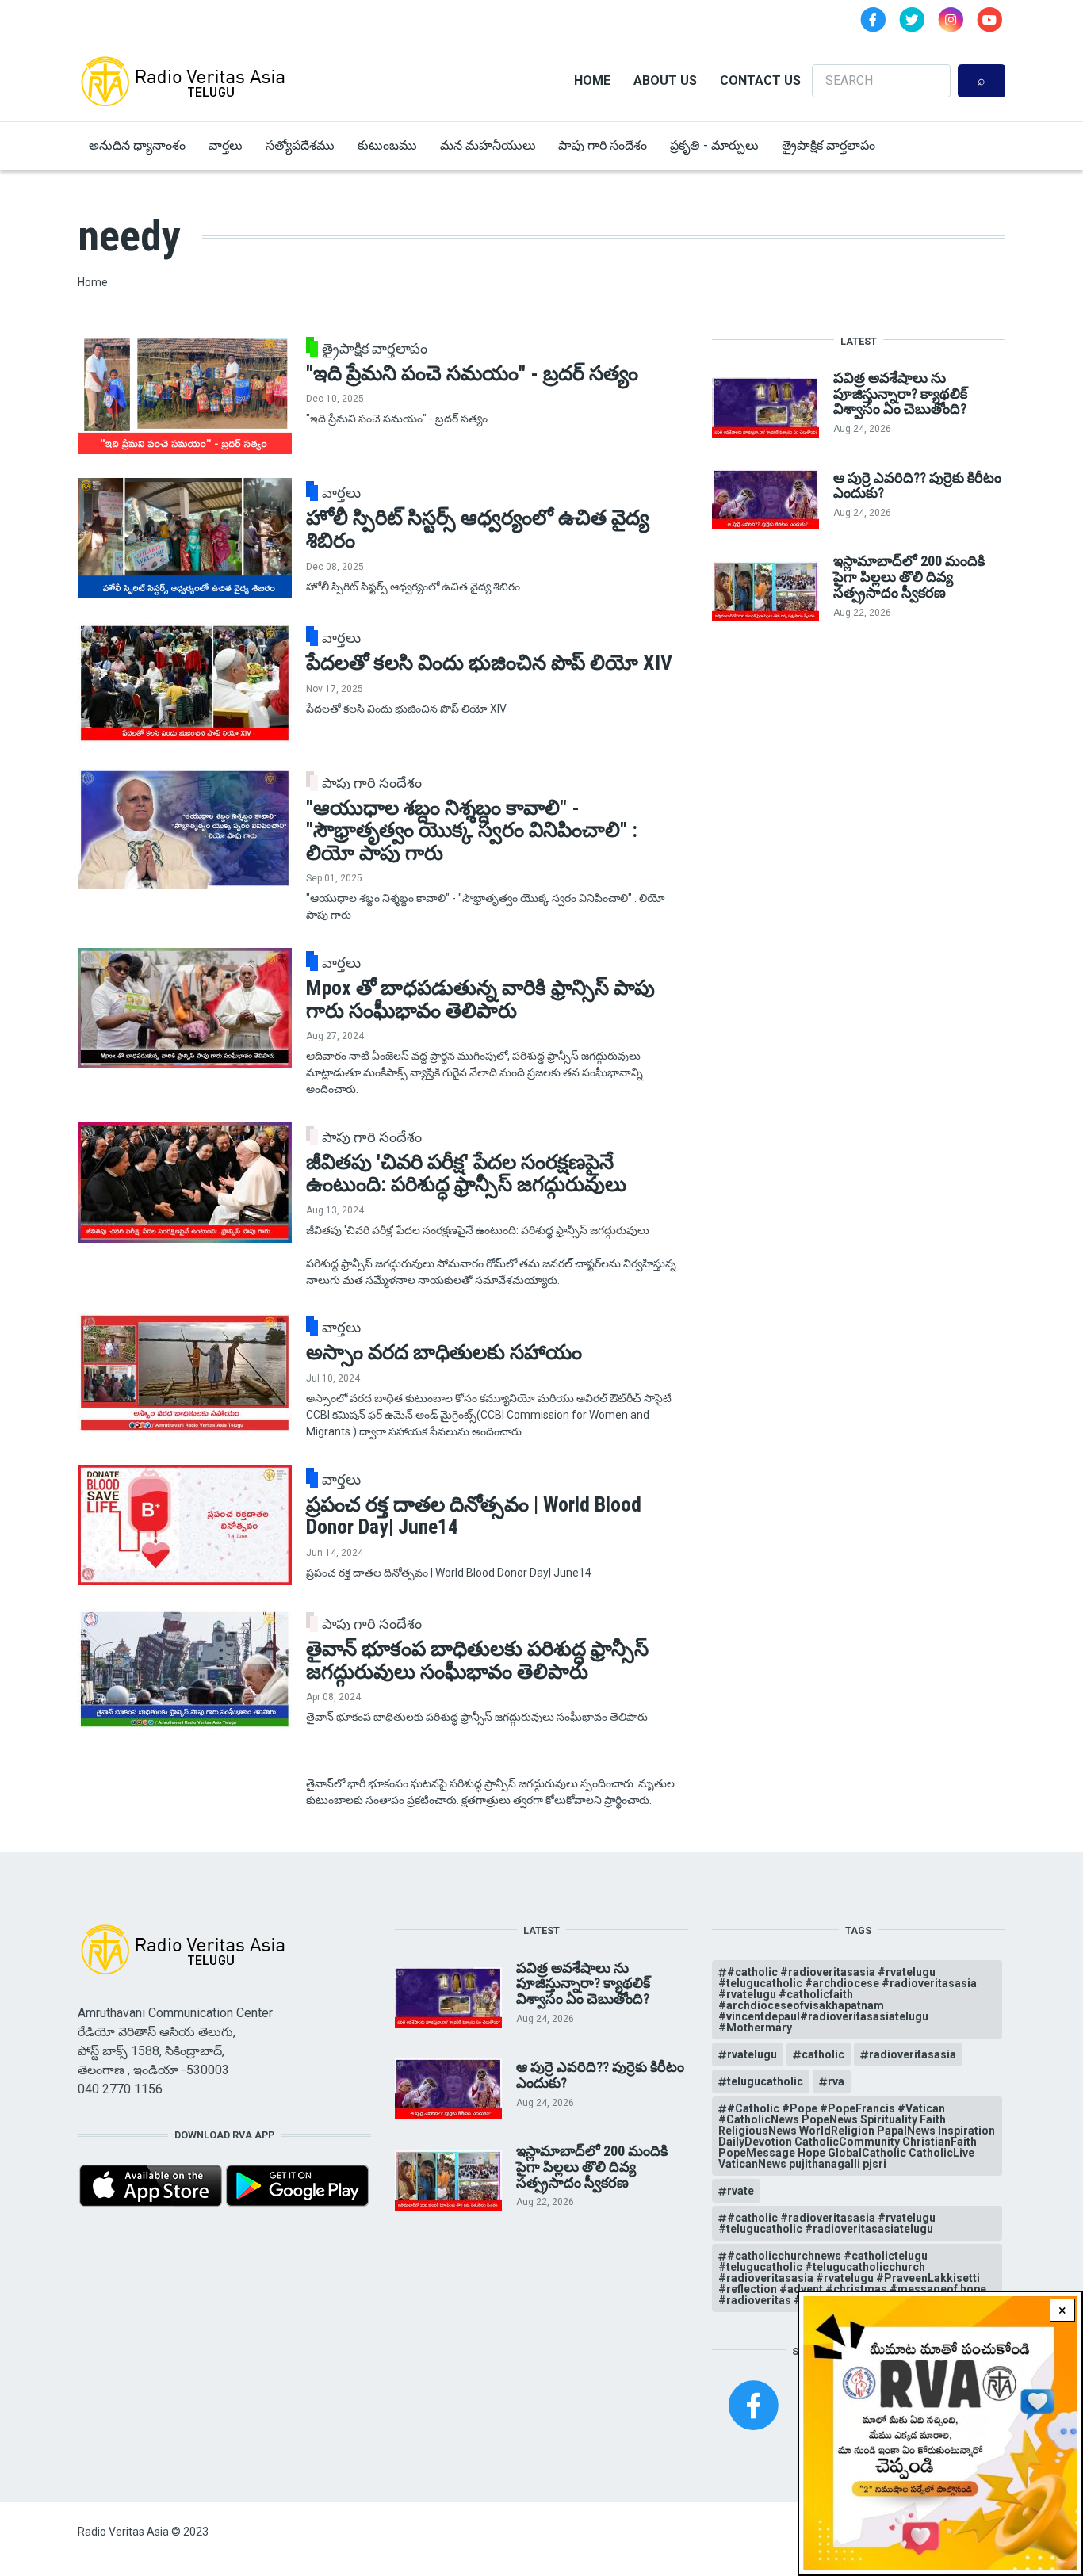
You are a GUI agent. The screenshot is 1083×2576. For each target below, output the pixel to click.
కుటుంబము (387, 145)
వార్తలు (226, 145)
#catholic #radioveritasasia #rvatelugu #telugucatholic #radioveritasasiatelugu (827, 2223)
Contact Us (760, 80)
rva (836, 2081)
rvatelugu (752, 2054)
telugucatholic (765, 2081)
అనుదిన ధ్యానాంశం (137, 145)
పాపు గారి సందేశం (603, 145)
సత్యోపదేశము (300, 145)
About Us (665, 80)
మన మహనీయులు (488, 145)
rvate (740, 2191)
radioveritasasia (913, 2054)
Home (592, 80)
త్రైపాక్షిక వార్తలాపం (829, 145)
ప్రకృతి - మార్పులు (714, 145)
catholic (823, 2054)
